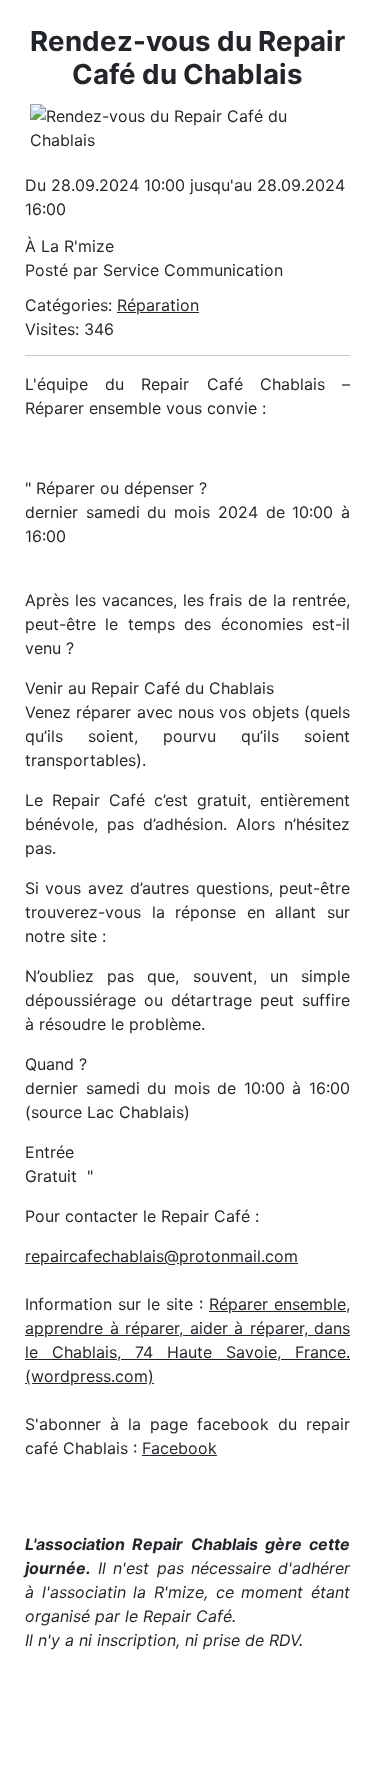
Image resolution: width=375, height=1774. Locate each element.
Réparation (158, 305)
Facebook (179, 1448)
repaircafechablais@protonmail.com (161, 1256)
